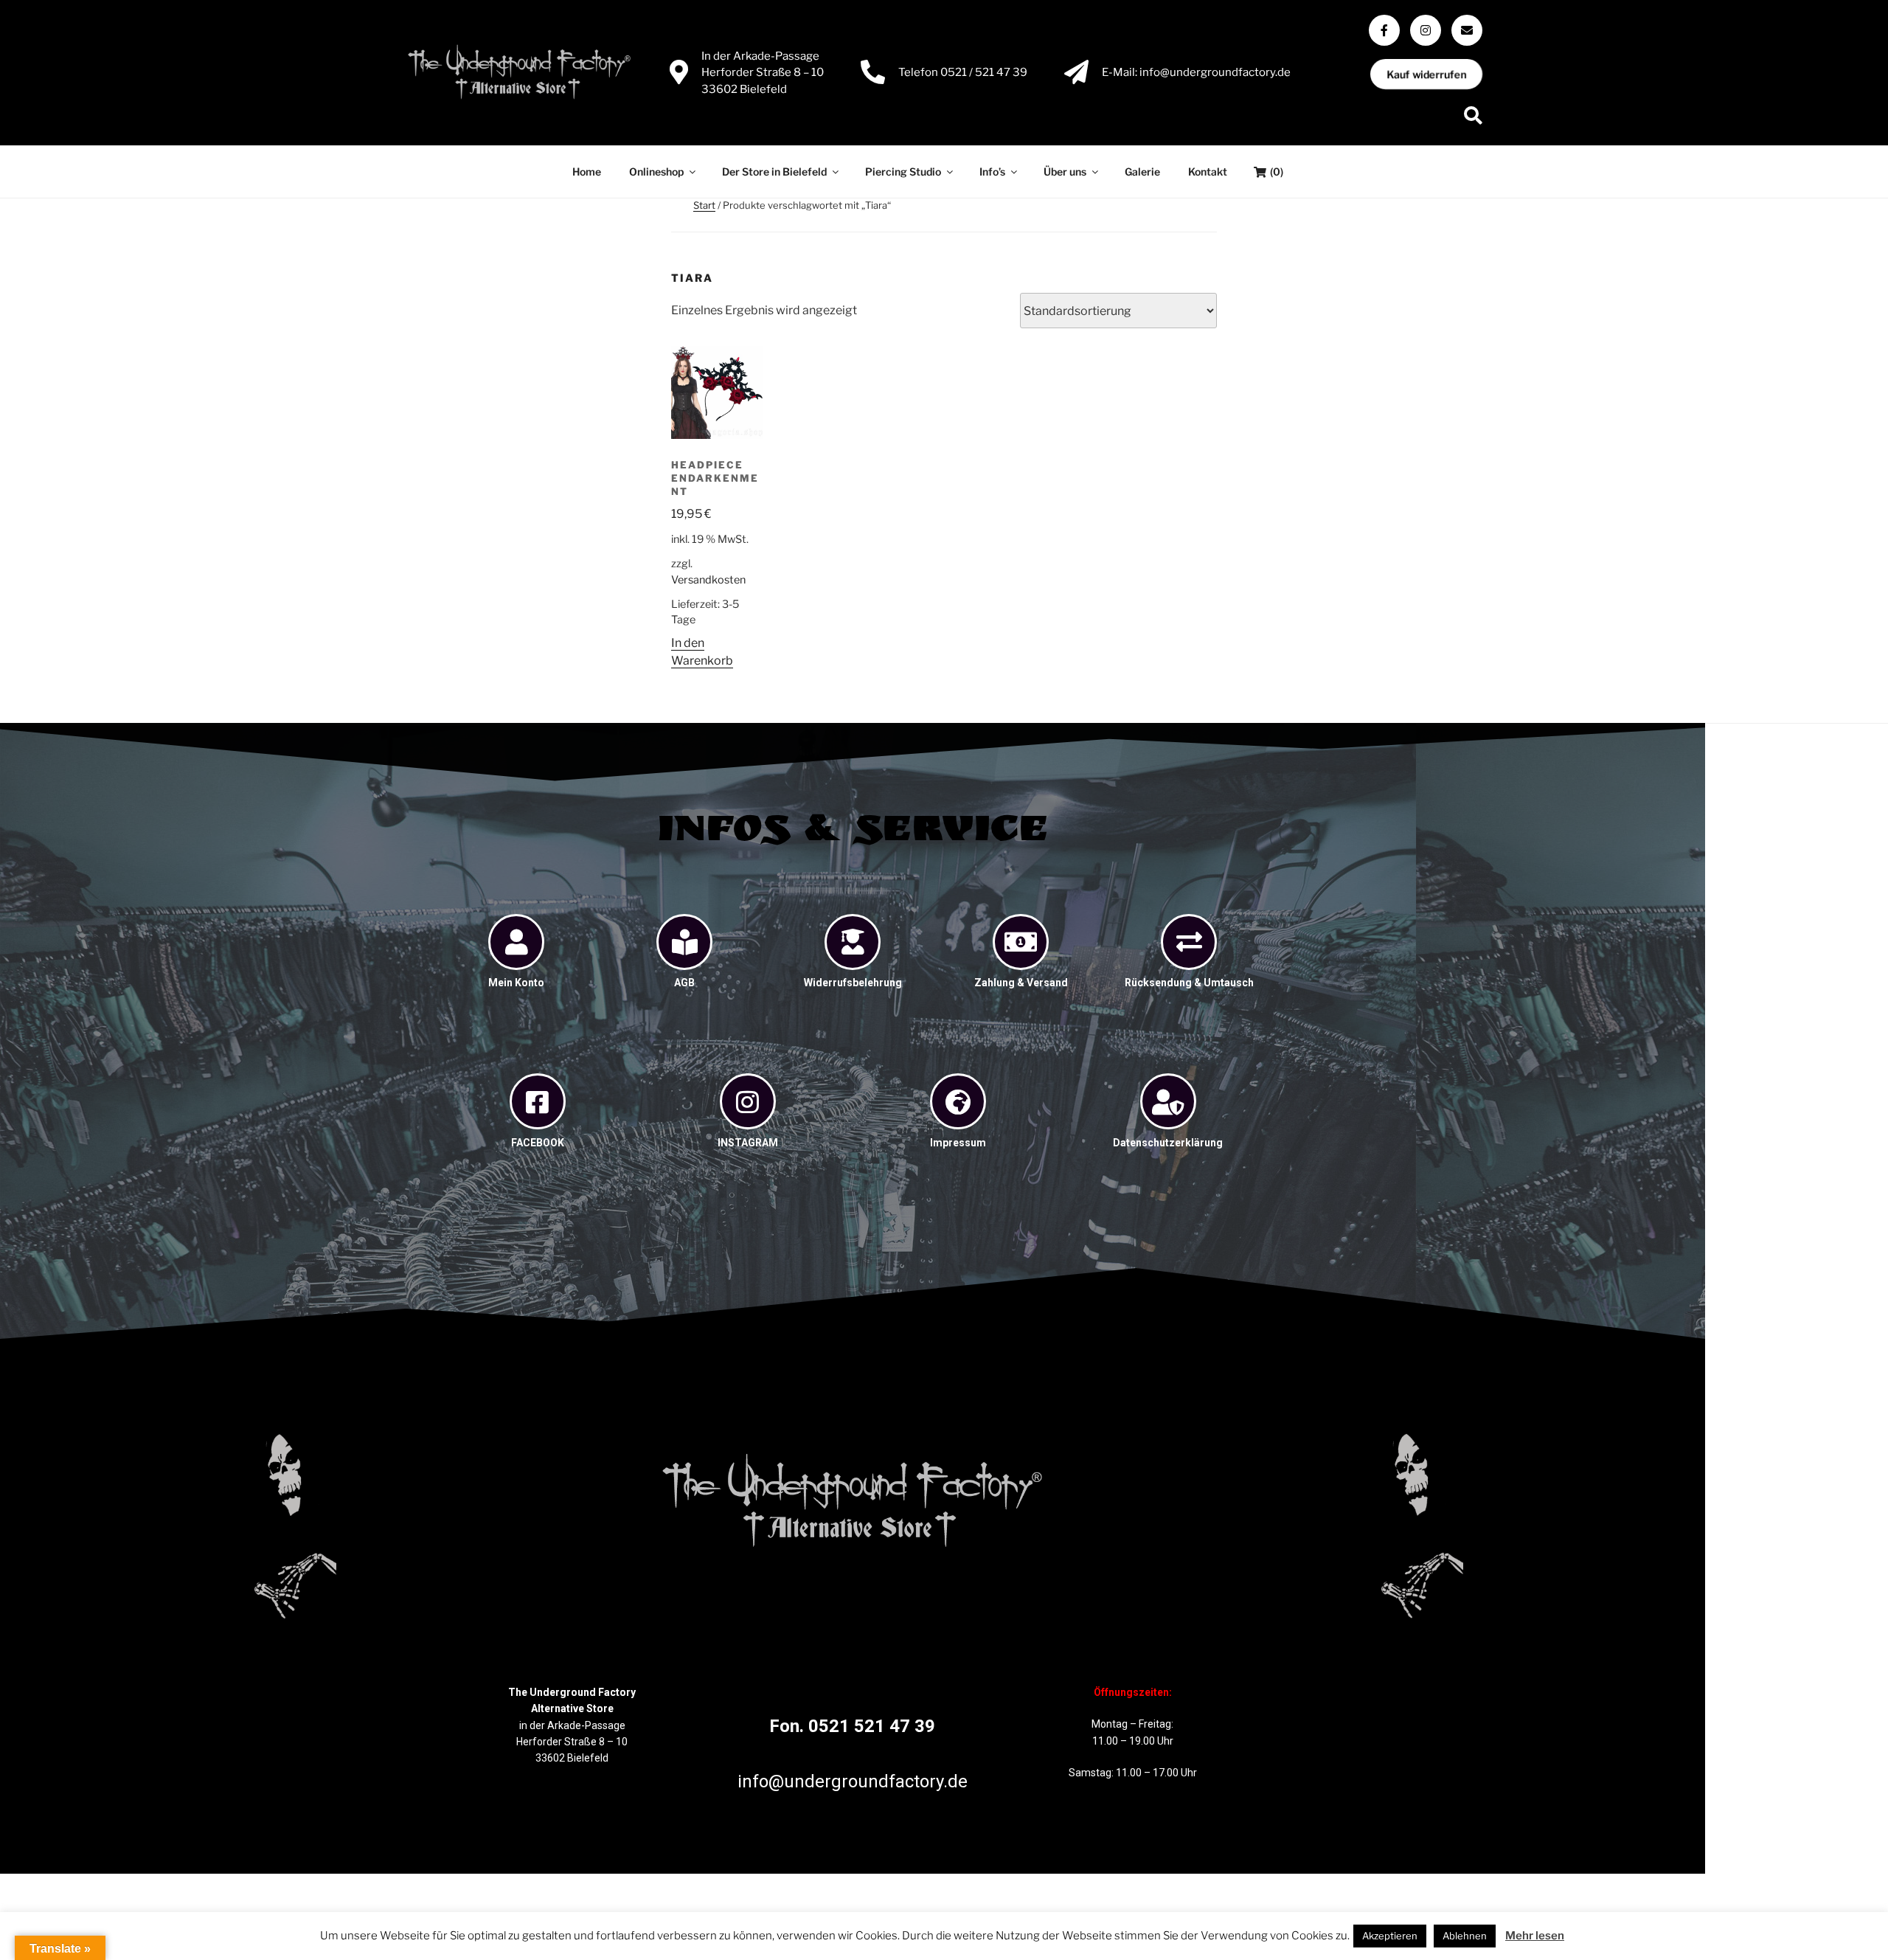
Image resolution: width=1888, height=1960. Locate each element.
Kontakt (1208, 172)
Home (587, 172)
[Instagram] (1426, 30)
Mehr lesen (1535, 1936)
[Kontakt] (1467, 30)
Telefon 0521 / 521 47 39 (963, 72)
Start (704, 205)
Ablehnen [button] (1465, 1936)
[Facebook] (1384, 30)
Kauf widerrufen (1426, 74)
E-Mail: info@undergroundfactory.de (1196, 72)
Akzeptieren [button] (1390, 1936)
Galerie (1142, 172)
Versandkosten (708, 580)
